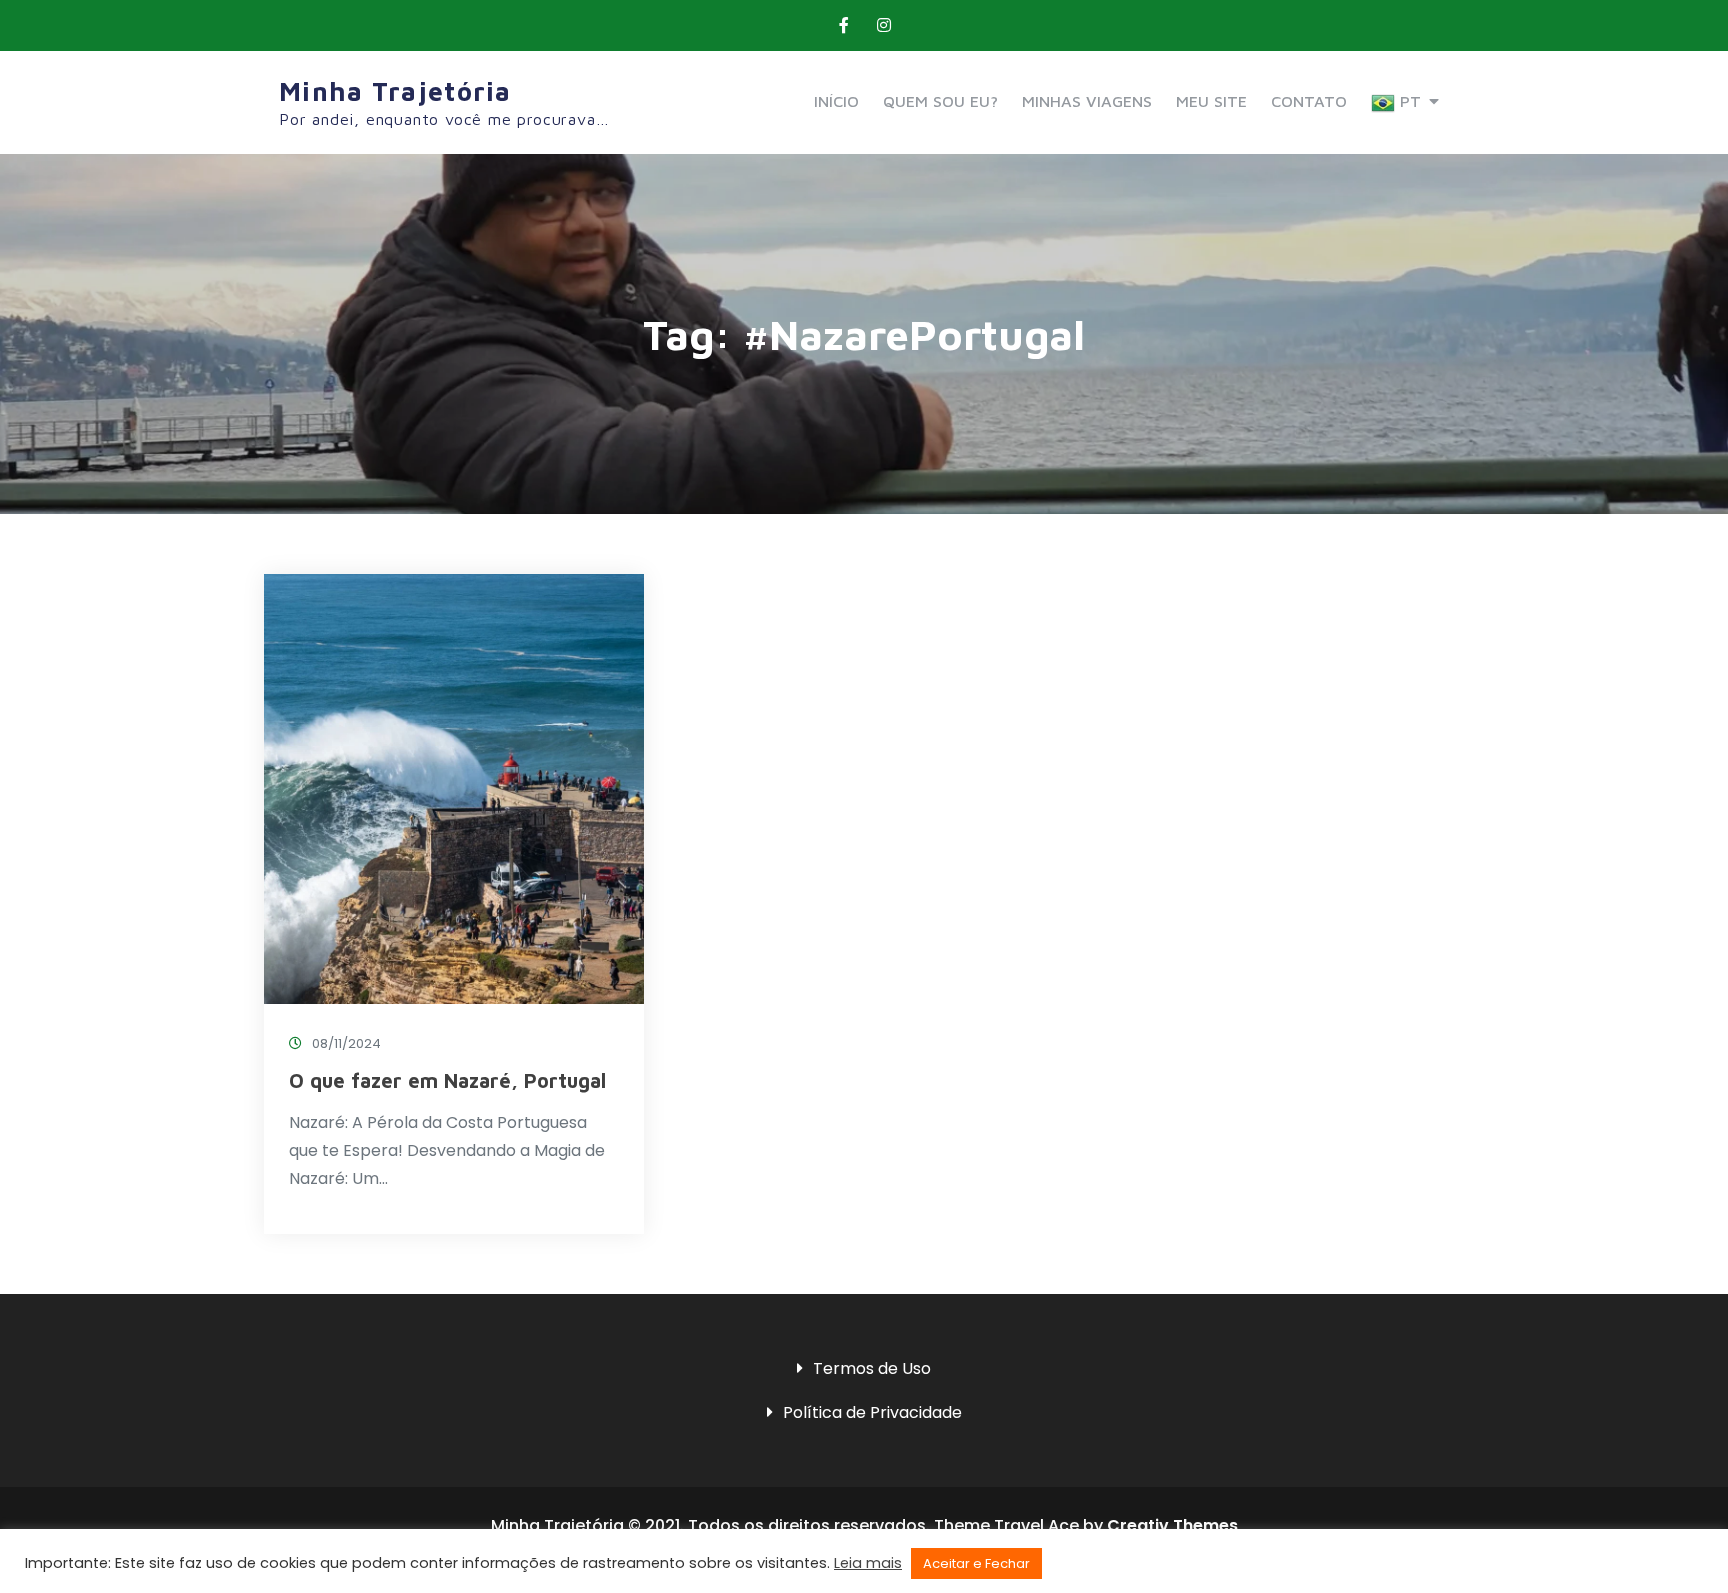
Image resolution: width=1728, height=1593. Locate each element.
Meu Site (1211, 101)
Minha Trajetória (395, 91)
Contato (1309, 101)
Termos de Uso (872, 1368)
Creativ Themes (1172, 1525)
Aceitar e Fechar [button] (976, 1563)
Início (836, 101)
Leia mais (868, 1563)
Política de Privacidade (872, 1412)
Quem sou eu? (940, 101)
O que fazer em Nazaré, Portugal (447, 1080)
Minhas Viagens (1087, 101)
